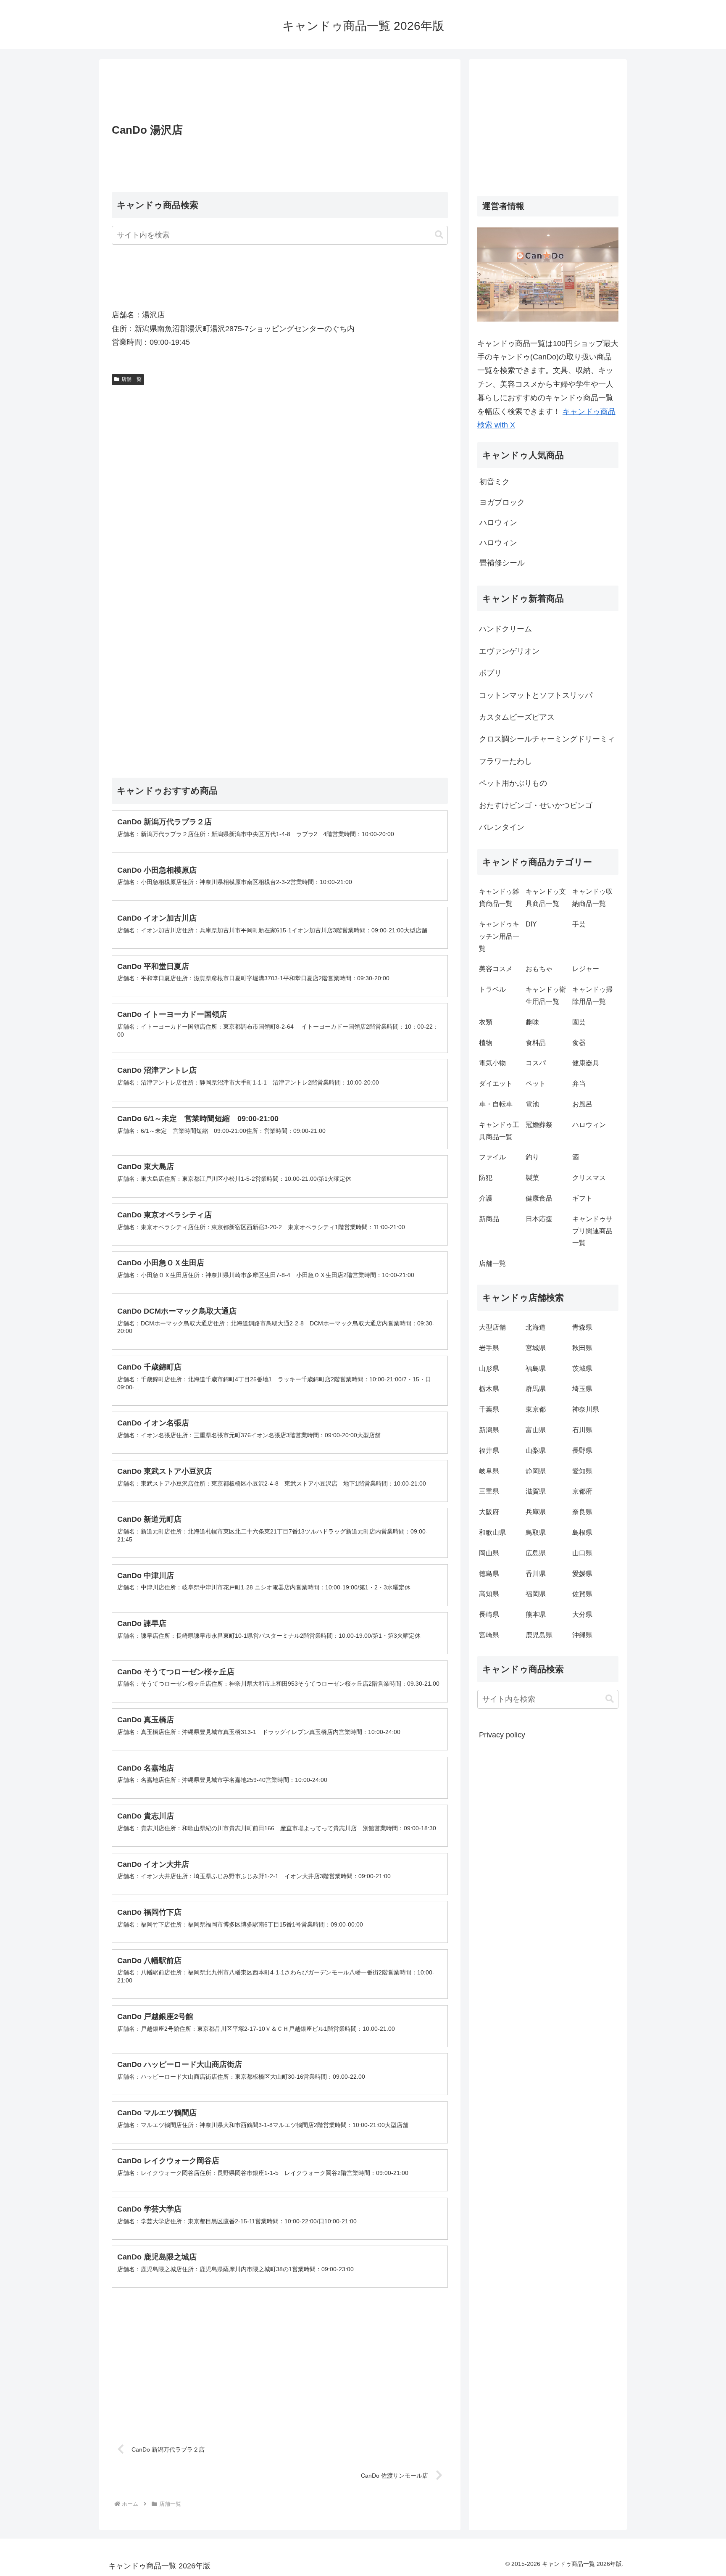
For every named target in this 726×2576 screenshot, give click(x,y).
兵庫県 (536, 1512)
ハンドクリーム (505, 629)
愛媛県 (582, 1574)
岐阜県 (489, 1471)
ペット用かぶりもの (513, 783)
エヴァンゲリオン (509, 651)
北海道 (536, 1327)
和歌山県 (492, 1532)
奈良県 (582, 1512)
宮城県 (536, 1348)
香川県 (536, 1574)
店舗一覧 (132, 379)
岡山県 (489, 1553)
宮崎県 (489, 1635)
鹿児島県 (539, 1635)
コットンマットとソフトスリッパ (536, 695)
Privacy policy (502, 1735)
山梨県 (536, 1450)
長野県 (582, 1450)
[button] (439, 235)
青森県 (582, 1327)
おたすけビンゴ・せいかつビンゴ (536, 805)
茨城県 (582, 1368)
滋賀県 (536, 1491)
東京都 (536, 1409)
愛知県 (582, 1471)
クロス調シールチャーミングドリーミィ (547, 739)
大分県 (582, 1614)
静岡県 (536, 1471)
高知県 (489, 1594)
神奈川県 (586, 1409)
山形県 (489, 1368)
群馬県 (536, 1389)
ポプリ (490, 673)
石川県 (582, 1430)
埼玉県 (582, 1389)
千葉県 (489, 1409)
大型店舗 (492, 1327)
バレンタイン (502, 827)
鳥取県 (536, 1532)
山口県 (582, 1553)
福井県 (489, 1450)
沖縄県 (582, 1635)
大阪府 (489, 1512)
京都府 (582, 1491)
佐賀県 (582, 1594)
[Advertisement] (280, 94)
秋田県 (582, 1348)
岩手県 (489, 1348)
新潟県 (489, 1430)
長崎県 (489, 1614)
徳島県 (489, 1574)
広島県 (536, 1553)
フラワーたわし (505, 761)
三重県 (489, 1491)
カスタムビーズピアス (517, 717)
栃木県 (489, 1389)
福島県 (536, 1368)
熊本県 (536, 1614)
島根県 (582, 1532)
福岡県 (536, 1594)
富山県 (536, 1430)
